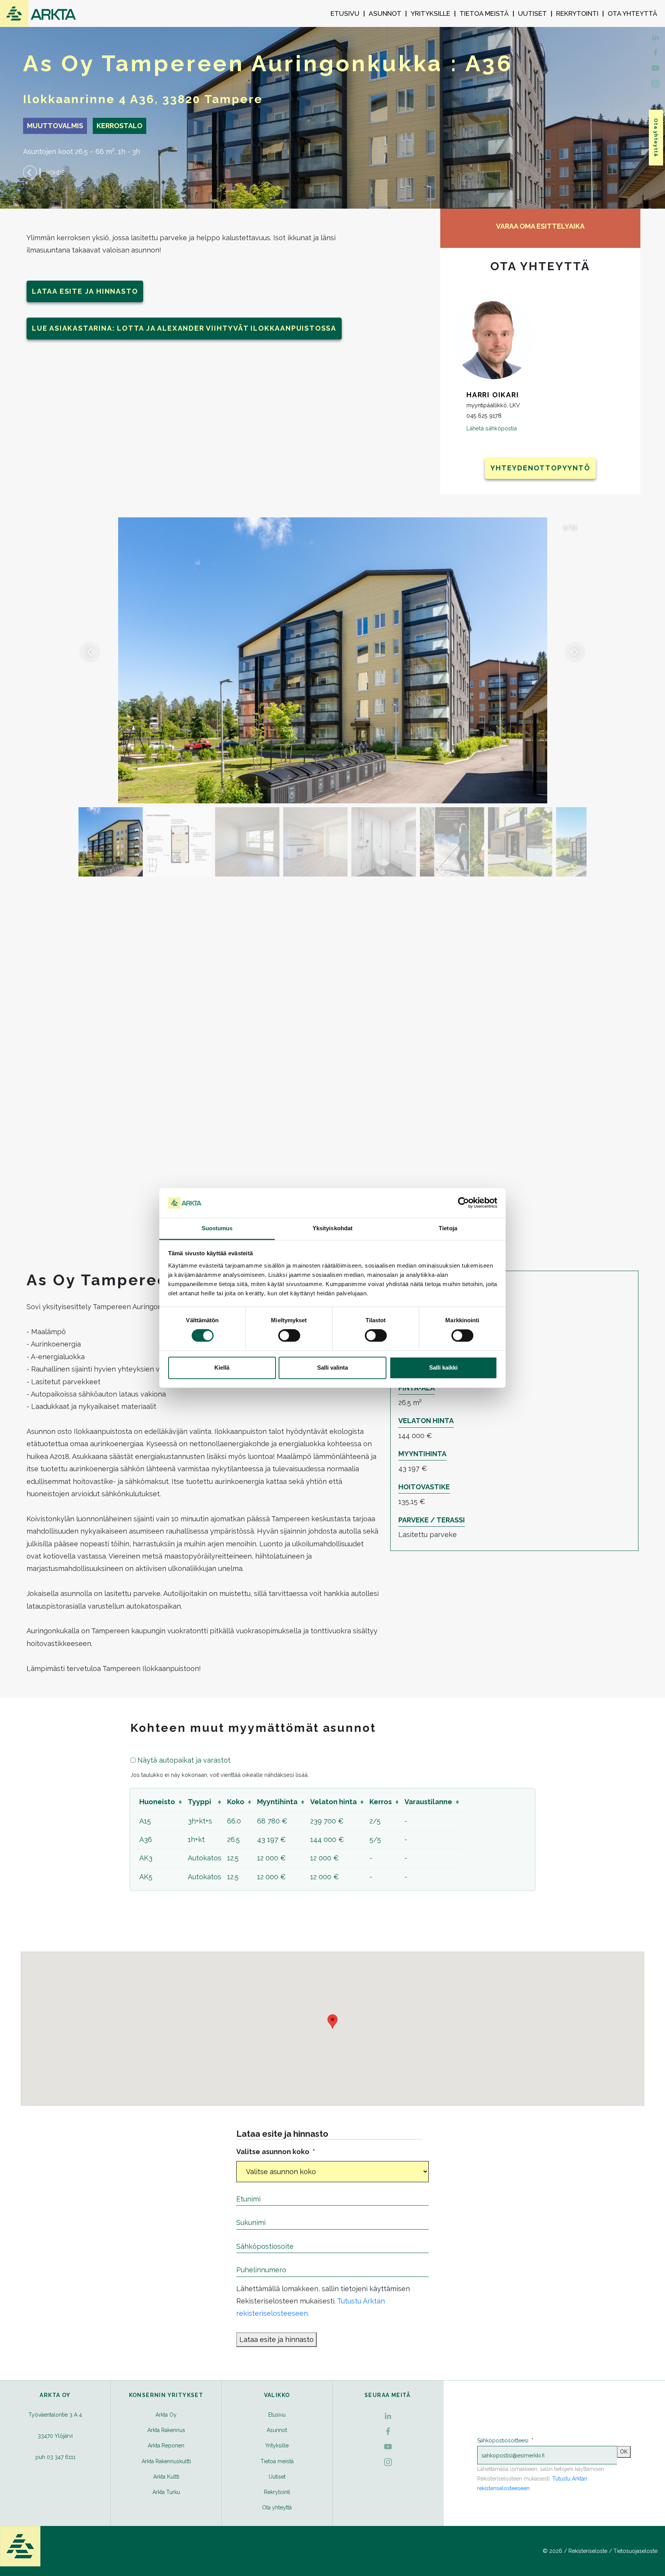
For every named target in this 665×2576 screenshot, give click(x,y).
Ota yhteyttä (632, 13)
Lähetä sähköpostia (492, 428)
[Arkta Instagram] (655, 83)
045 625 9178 (484, 416)
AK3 (146, 1858)
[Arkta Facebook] (655, 37)
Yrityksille (430, 13)
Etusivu (345, 13)
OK (624, 2452)
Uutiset (532, 13)
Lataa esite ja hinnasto (85, 291)
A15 (145, 1821)
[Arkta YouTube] (655, 67)
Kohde (55, 173)
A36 (146, 1839)
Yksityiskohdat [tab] (332, 1228)
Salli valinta (332, 1367)
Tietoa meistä (484, 13)
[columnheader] (160, 1802)
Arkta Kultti (166, 2477)
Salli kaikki (443, 1367)
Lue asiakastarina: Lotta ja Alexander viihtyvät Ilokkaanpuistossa (184, 328)
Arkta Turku (166, 2492)
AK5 (146, 1877)
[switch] (289, 1336)
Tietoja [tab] (448, 1228)
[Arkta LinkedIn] (655, 52)
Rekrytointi (577, 13)
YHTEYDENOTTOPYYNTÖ (540, 468)
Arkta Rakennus (166, 2430)
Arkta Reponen (166, 2446)
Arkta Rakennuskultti (166, 2461)
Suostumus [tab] (217, 1228)
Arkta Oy (166, 2415)
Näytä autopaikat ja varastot (184, 1760)
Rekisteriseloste (588, 2551)
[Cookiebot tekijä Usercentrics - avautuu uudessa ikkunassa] (464, 1203)
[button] (575, 652)
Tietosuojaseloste (635, 2551)
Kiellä (222, 1367)
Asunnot (385, 13)
